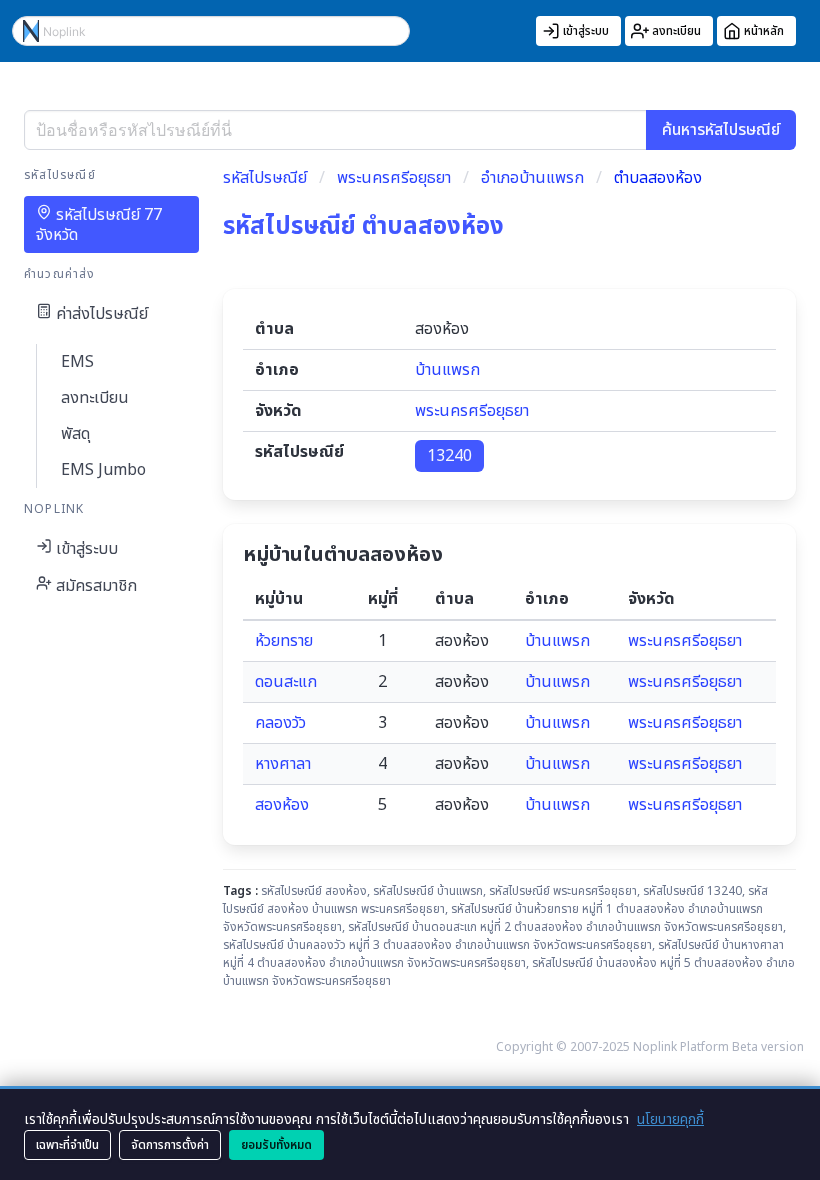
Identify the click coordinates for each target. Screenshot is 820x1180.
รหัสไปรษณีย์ (265, 178)
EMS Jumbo (103, 470)
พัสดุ (75, 434)
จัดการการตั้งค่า (170, 1145)
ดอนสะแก (286, 682)
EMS (77, 362)
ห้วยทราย (284, 641)
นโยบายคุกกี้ (670, 1119)
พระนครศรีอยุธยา (394, 178)
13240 (449, 456)
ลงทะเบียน (95, 398)
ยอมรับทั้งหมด (276, 1145)
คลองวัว (280, 723)
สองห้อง (282, 805)
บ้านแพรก (447, 370)
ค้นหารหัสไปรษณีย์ (721, 130)
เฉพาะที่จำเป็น (67, 1145)
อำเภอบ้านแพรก (532, 178)
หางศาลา (283, 764)
